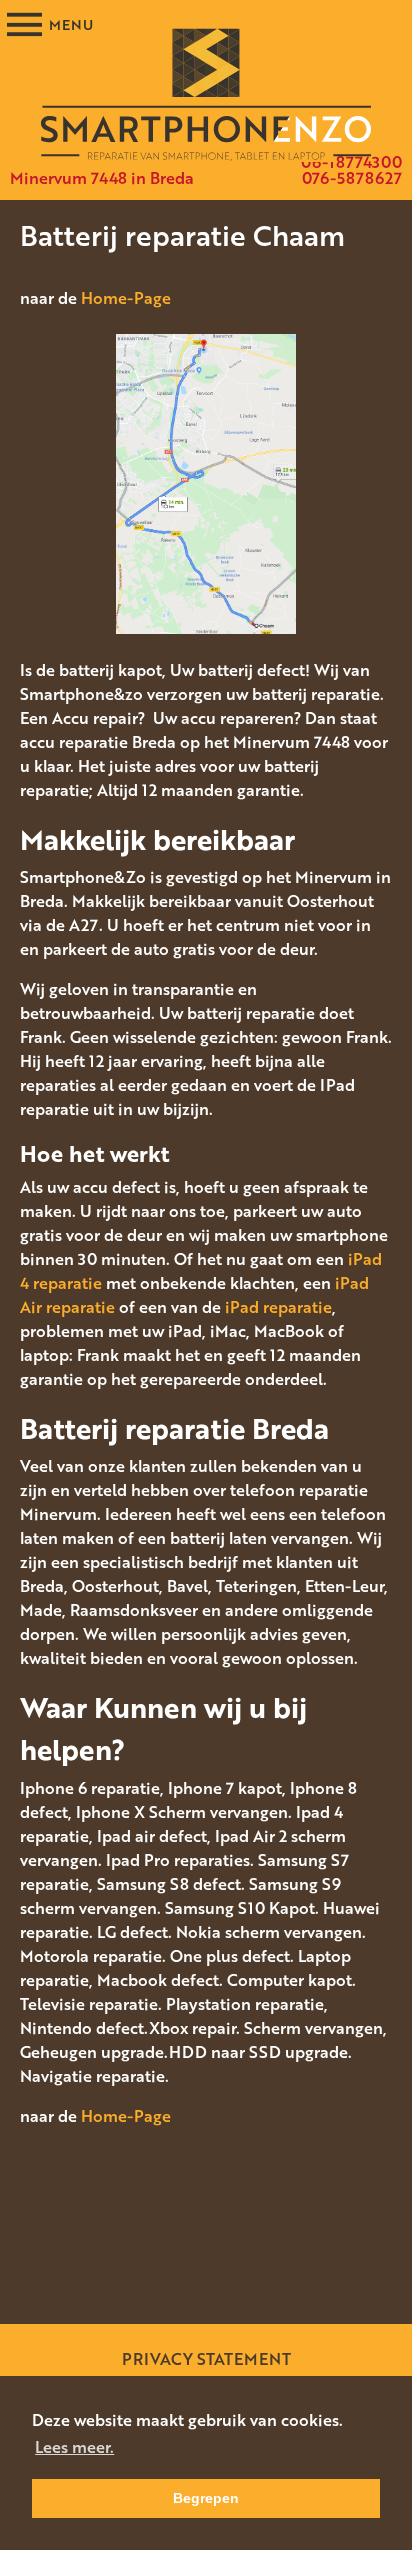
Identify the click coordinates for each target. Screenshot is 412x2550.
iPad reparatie (278, 1307)
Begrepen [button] (206, 2498)
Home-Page (126, 298)
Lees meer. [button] (74, 2447)
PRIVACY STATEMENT (206, 2359)
